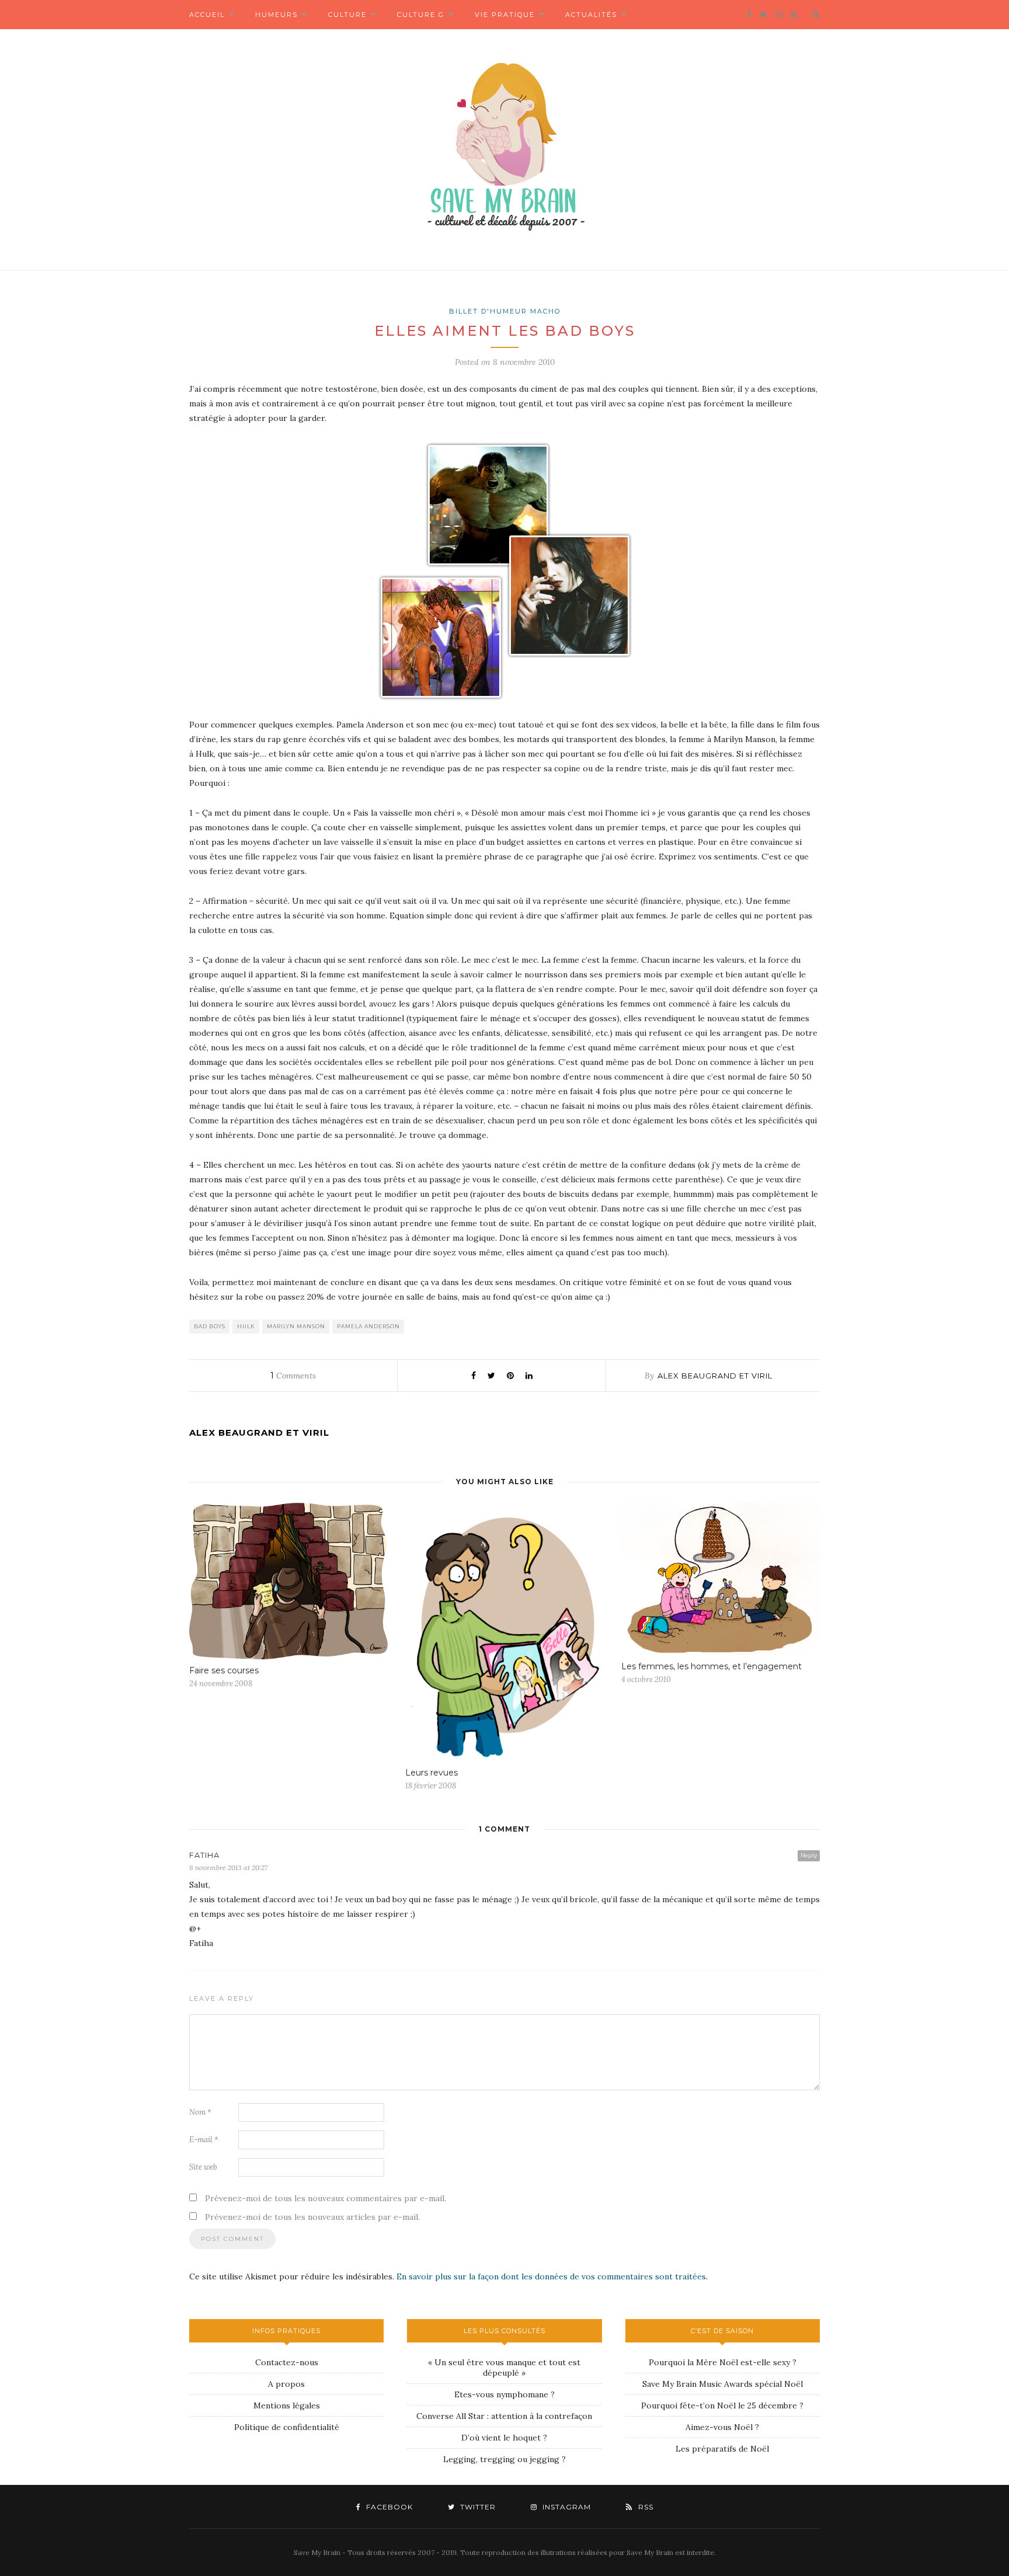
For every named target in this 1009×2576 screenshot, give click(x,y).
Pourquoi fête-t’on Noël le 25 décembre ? (722, 2406)
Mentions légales (287, 2406)
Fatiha (204, 1855)
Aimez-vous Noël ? (722, 2427)
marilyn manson (296, 1326)
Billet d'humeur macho (505, 311)
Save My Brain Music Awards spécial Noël (723, 2384)
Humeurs (276, 15)
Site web (203, 2167)
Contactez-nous (287, 2362)
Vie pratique (505, 15)
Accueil (207, 15)
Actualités (591, 15)
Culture (347, 15)
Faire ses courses (224, 1670)
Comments (293, 1376)
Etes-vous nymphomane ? (505, 2394)
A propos (286, 2384)
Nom (200, 2112)
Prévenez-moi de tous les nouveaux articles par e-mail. (312, 2217)
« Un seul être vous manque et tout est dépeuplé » (504, 2368)
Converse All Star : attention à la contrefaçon (504, 2416)
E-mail (204, 2140)
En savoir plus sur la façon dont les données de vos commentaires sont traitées (551, 2276)
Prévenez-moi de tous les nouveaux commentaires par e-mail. (326, 2198)
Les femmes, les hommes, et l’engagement (711, 1666)
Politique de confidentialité (287, 2427)
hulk (246, 1326)
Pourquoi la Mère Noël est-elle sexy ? (723, 2362)
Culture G (421, 15)
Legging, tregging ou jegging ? (505, 2459)
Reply (809, 1855)
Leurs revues (432, 1773)
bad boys (210, 1326)
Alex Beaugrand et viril (715, 1376)
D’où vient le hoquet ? (504, 2438)
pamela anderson (368, 1326)
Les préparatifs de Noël (722, 2449)
